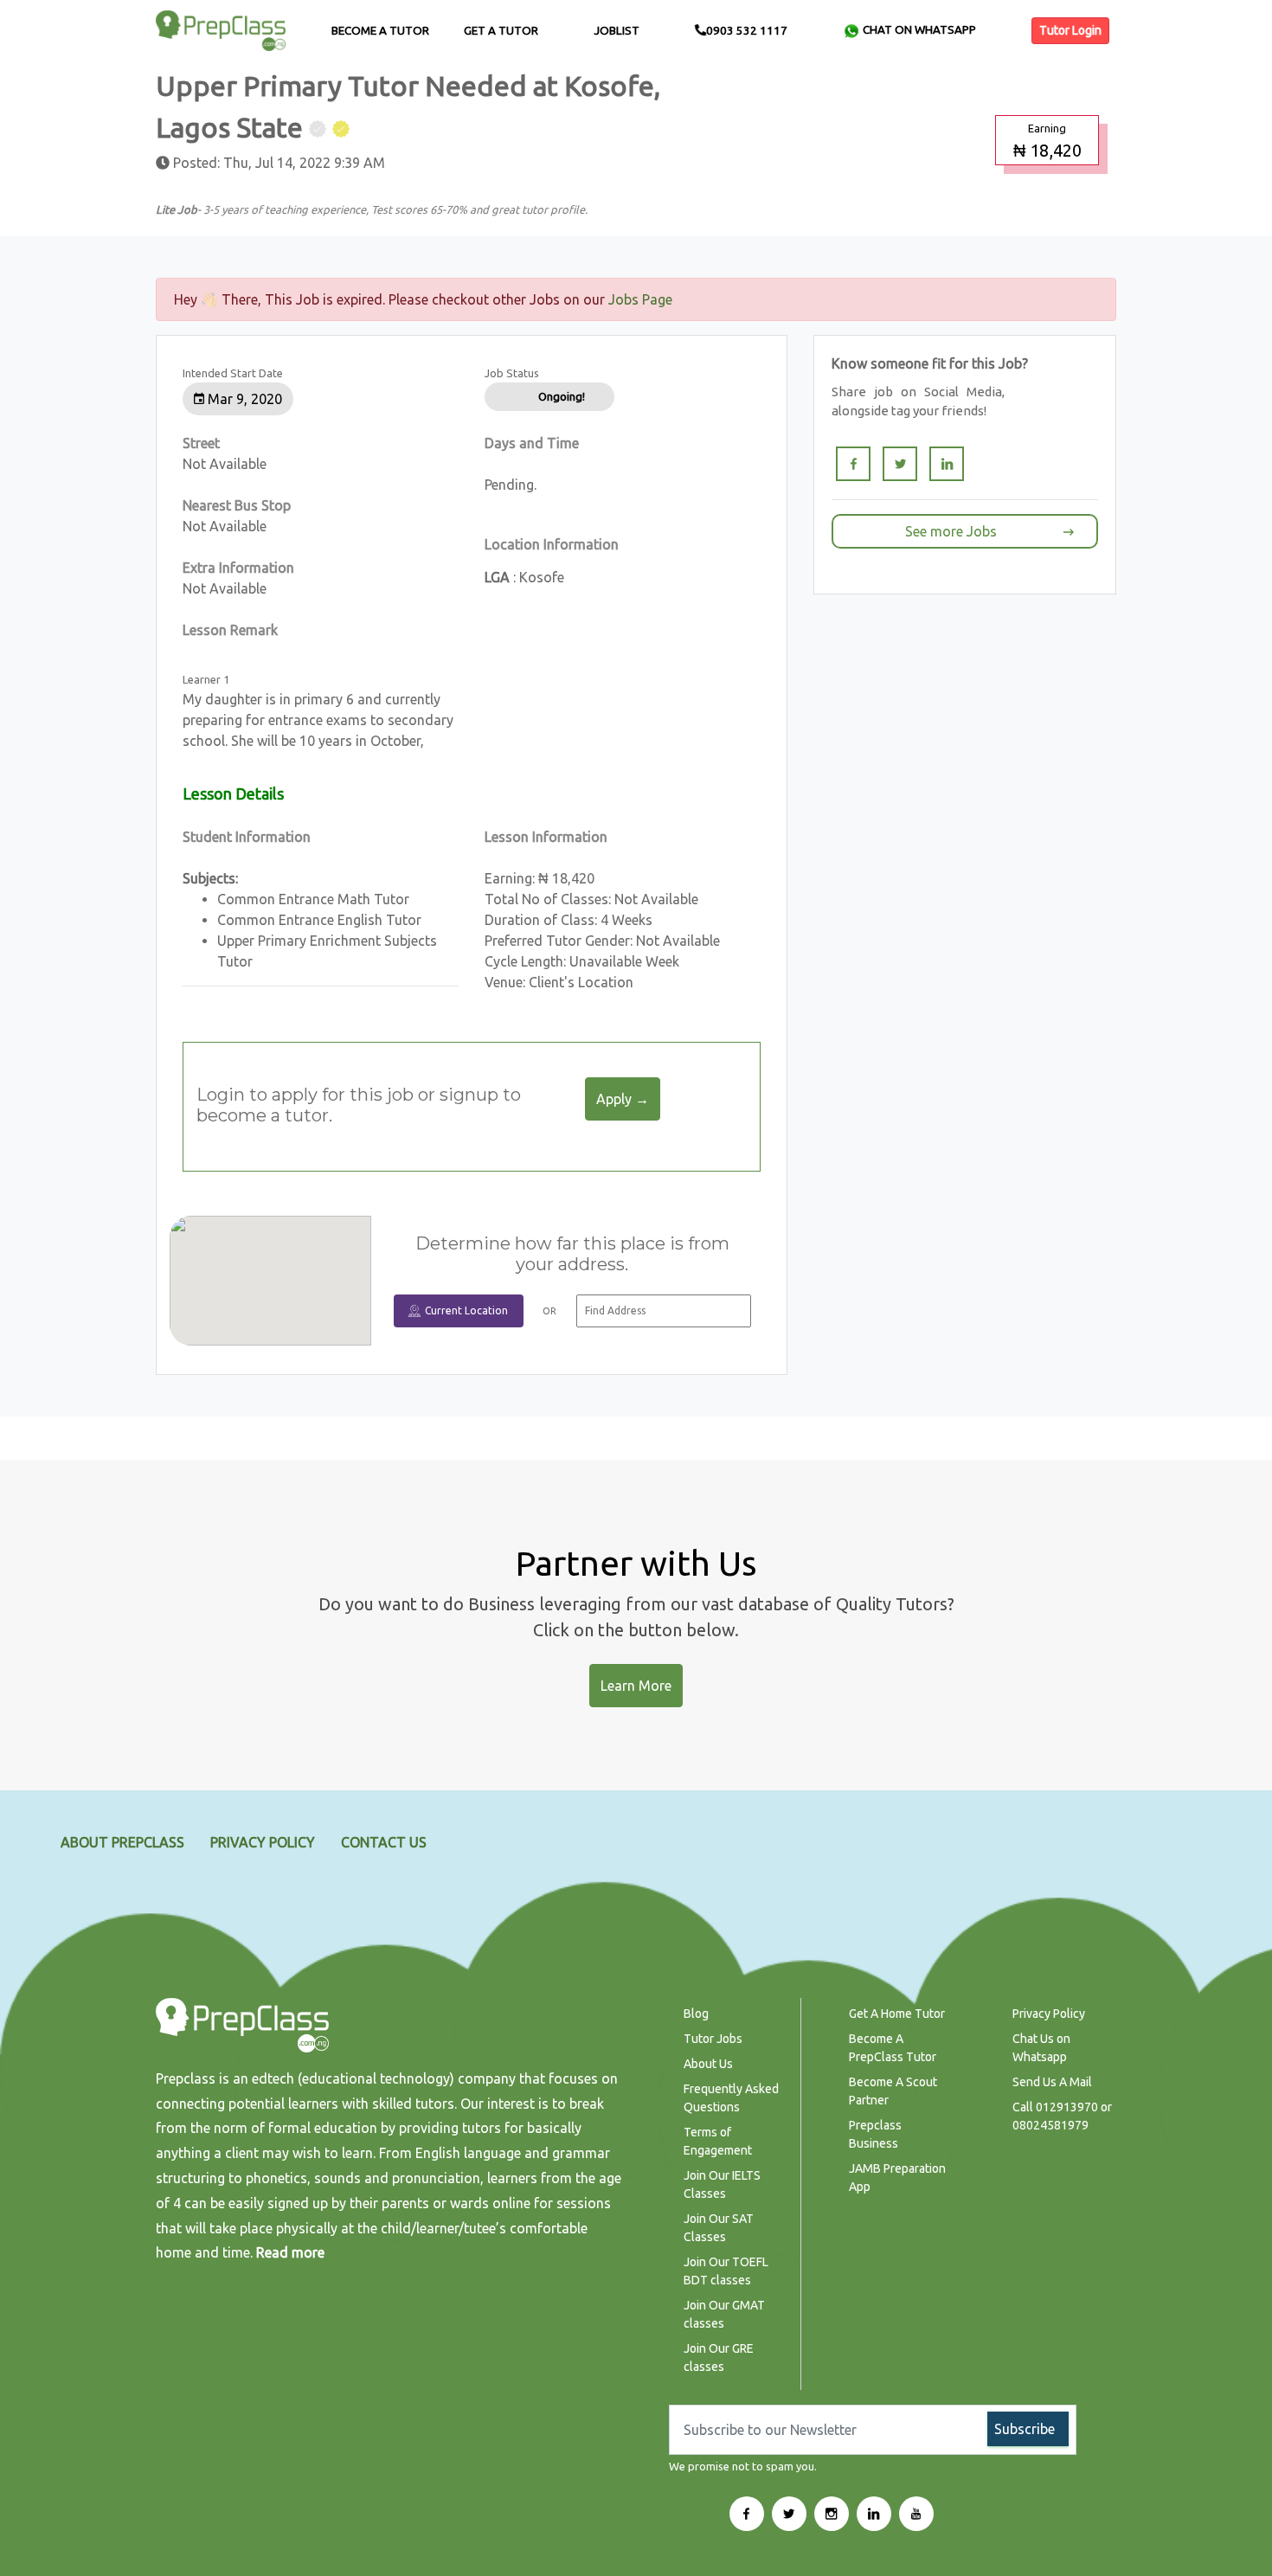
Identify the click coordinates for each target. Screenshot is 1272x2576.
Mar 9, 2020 (243, 399)
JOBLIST (617, 31)
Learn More (636, 1686)
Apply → (623, 1099)
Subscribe (1025, 2429)
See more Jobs (951, 531)
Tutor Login (1070, 30)
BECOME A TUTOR (380, 31)
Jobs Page (640, 299)
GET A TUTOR (501, 31)
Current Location (466, 1310)
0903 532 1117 (747, 31)
